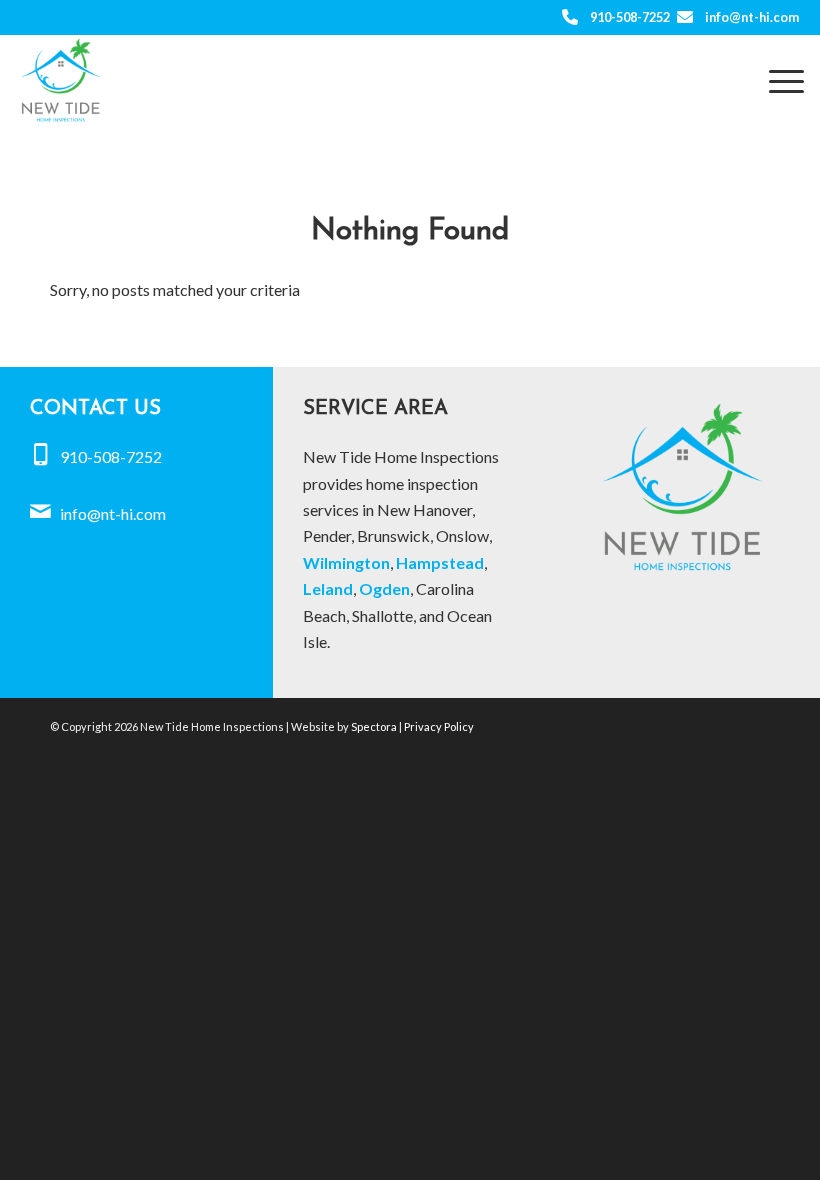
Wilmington (346, 562)
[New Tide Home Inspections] (61, 80)
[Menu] (776, 80)
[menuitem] (776, 80)
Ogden (384, 588)
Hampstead (440, 562)
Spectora (375, 726)
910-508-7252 (630, 17)
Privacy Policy (439, 726)
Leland (328, 588)
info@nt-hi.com (752, 17)
